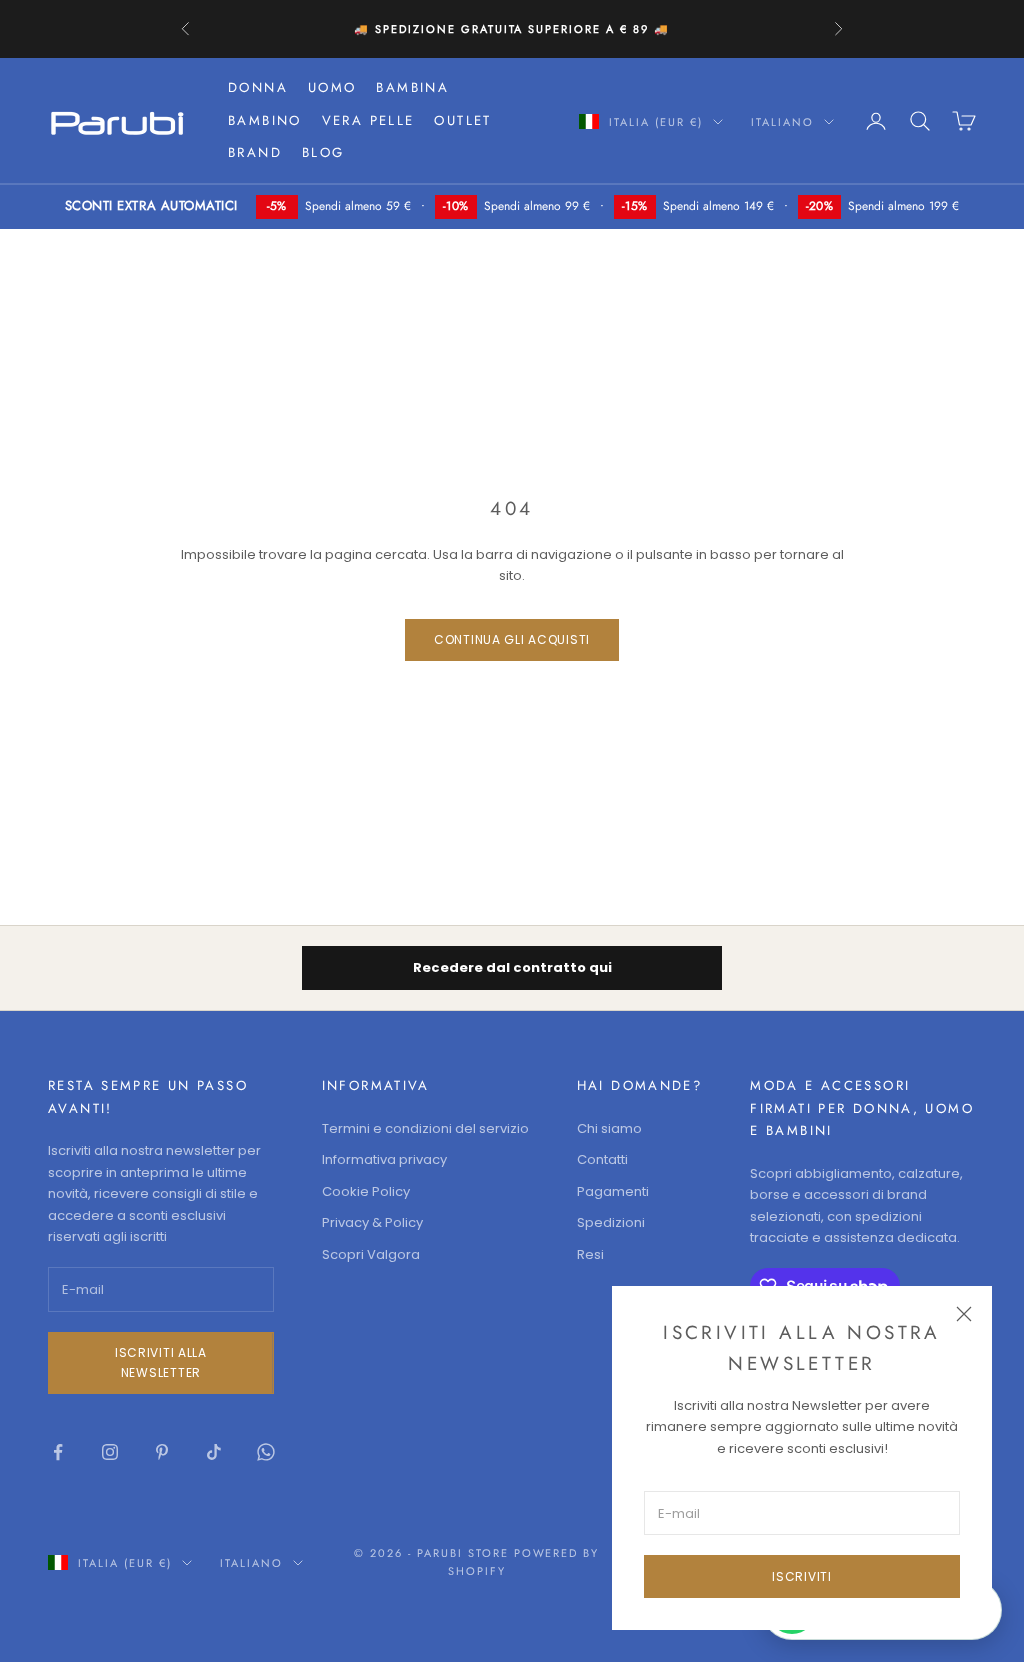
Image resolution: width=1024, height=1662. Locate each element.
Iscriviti (801, 1576)
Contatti (602, 1159)
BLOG (323, 152)
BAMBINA (412, 87)
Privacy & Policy (372, 1222)
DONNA (258, 87)
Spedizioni (611, 1222)
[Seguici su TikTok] (214, 1452)
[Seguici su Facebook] (58, 1452)
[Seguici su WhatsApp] (266, 1452)
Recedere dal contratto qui (512, 967)
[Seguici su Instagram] (110, 1452)
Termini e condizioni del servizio (425, 1128)
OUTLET (462, 120)
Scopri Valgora (371, 1254)
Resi (590, 1254)
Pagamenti (613, 1191)
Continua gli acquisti (512, 639)
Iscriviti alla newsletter (161, 1362)
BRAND (255, 152)
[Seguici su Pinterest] (162, 1452)
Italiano (782, 122)
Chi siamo (609, 1128)
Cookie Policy (366, 1191)
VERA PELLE (368, 120)
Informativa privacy (384, 1159)
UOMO (332, 87)
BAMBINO (265, 120)
